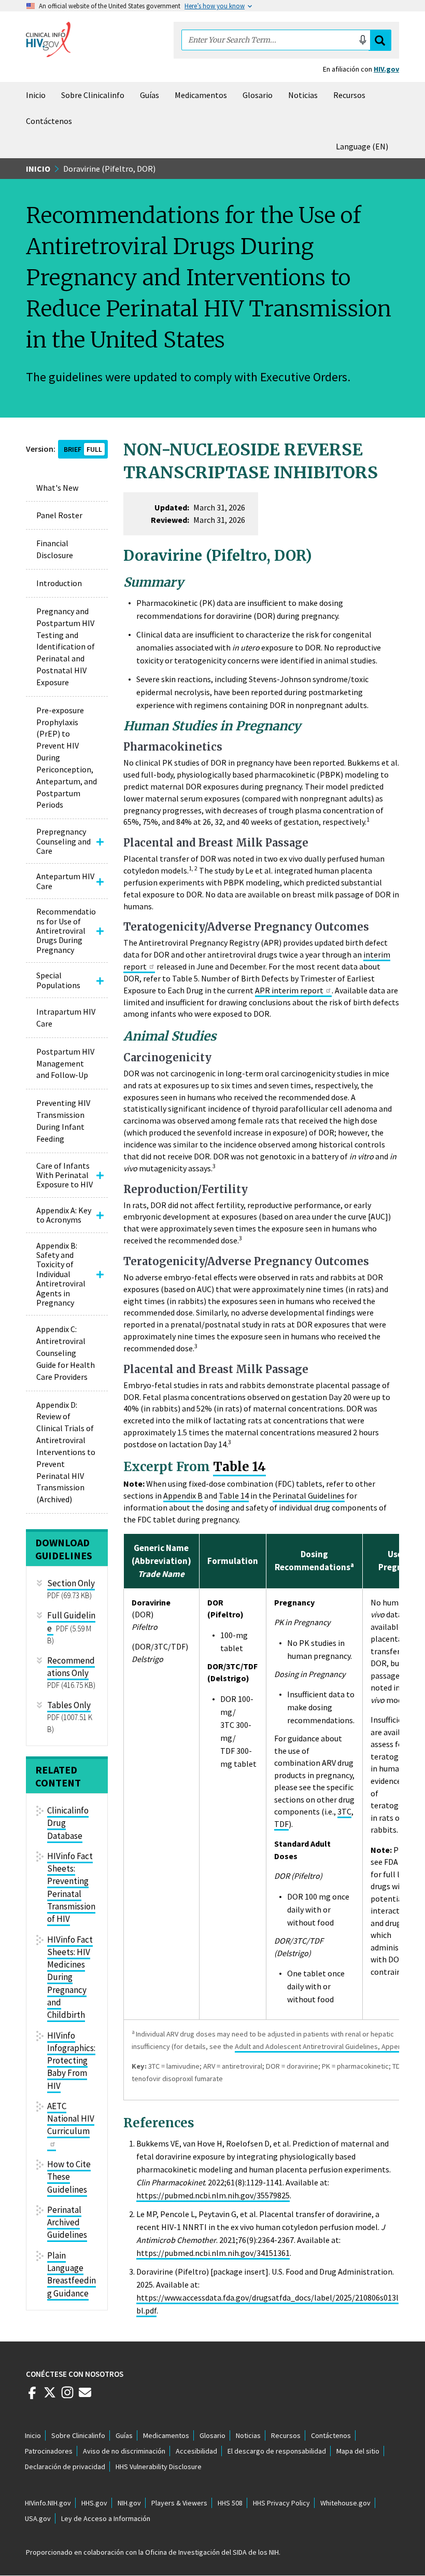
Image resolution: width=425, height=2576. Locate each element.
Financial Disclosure (55, 549)
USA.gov (38, 2518)
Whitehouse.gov (345, 2503)
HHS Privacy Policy (281, 2503)
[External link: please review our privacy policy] (32, 2397)
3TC (344, 1811)
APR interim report (289, 990)
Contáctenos (49, 121)
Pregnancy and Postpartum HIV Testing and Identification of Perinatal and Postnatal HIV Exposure (66, 647)
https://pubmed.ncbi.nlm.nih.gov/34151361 (213, 2253)
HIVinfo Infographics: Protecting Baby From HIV (71, 2061)
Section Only (71, 1583)
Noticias (303, 95)
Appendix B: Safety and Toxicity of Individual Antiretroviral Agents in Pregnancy (61, 1274)
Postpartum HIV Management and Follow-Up (65, 1063)
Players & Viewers (179, 2503)
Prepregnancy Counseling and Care (63, 841)
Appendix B (183, 1495)
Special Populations (58, 980)
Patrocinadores (49, 2451)
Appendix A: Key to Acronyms (64, 1215)
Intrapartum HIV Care (66, 1017)
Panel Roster (59, 515)
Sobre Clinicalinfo (93, 95)
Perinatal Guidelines (309, 1495)
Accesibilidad (196, 2451)
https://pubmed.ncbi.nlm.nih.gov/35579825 (213, 2195)
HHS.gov (94, 2503)
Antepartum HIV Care (65, 881)
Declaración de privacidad (65, 2467)
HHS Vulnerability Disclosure (159, 2467)
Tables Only (69, 1705)
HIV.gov (386, 69)
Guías (150, 95)
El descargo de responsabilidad (277, 2451)
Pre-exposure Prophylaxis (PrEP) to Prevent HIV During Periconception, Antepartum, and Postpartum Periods (67, 758)
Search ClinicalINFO (380, 40)
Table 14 (239, 1467)
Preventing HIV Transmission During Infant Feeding (63, 1121)
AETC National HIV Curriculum (71, 2119)
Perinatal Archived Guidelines (67, 2222)
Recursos (349, 95)
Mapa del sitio (358, 2451)
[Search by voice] (363, 40)
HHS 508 (230, 2503)
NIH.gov (129, 2503)
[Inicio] (48, 39)
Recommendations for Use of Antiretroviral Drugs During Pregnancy (66, 931)
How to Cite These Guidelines (69, 2177)
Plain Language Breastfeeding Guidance (72, 2274)
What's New (57, 488)
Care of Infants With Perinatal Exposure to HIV (65, 1175)
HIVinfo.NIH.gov (48, 2503)
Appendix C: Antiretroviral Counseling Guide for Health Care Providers (66, 1353)
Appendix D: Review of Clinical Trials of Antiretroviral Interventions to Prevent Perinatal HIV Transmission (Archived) (66, 1452)
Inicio (36, 95)
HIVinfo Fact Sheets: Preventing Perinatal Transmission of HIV (71, 1887)
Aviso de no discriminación (124, 2451)
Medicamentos (201, 95)
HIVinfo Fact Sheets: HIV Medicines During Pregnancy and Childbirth (70, 1977)
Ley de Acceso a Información (106, 2518)
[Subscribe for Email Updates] (85, 2397)
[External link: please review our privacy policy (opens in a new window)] (50, 2397)
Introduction (59, 583)
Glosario (258, 95)
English (364, 146)
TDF (281, 1824)
